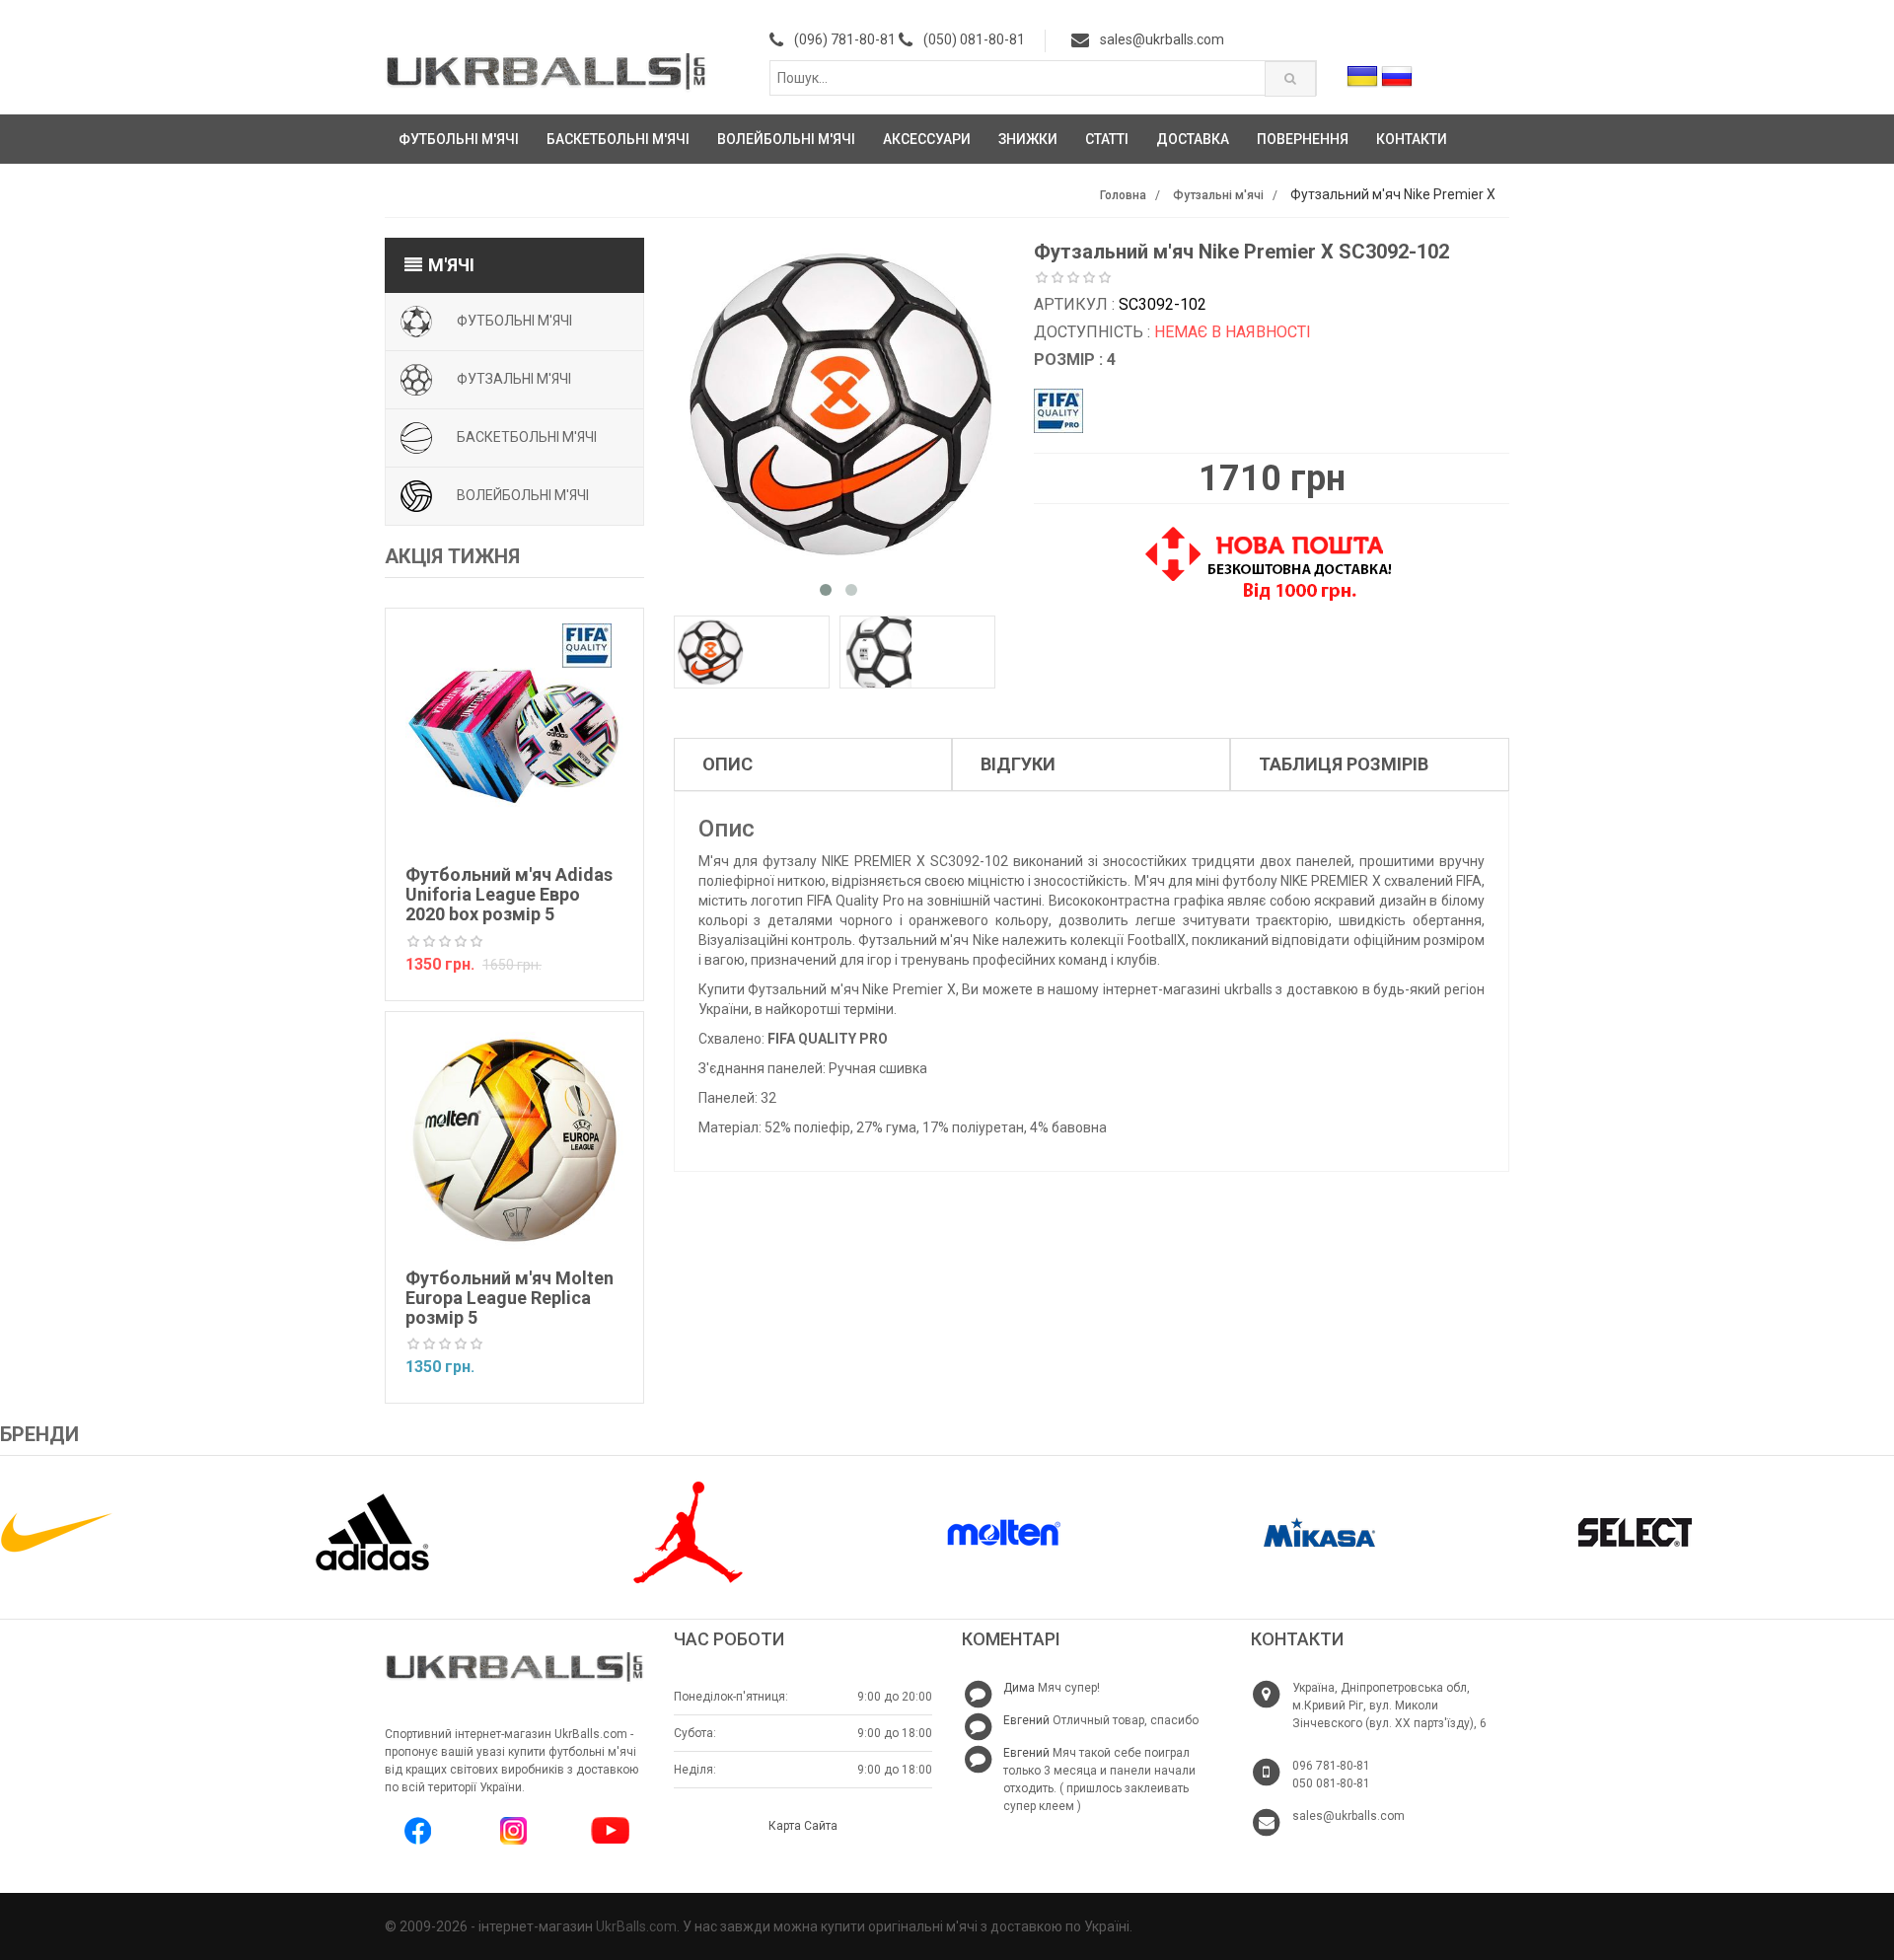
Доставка (1193, 139)
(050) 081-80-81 (974, 39)
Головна (1123, 195)
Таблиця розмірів (1344, 764)
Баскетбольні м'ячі (618, 139)
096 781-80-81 (1331, 1766)
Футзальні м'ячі (1218, 195)
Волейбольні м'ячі (786, 139)
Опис (728, 764)
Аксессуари (927, 139)
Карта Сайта (803, 1826)
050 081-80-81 (1331, 1783)
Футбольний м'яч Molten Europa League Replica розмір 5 (510, 1298)
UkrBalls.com (636, 1926)
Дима (1019, 1688)
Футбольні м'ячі (459, 139)
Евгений (1026, 1720)
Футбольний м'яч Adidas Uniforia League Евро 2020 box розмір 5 (509, 894)
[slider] (445, 942)
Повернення (1303, 139)
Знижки (1028, 139)
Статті (1107, 139)
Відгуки (1018, 764)
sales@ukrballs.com (1162, 39)
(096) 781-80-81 (845, 39)
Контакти (1412, 139)
